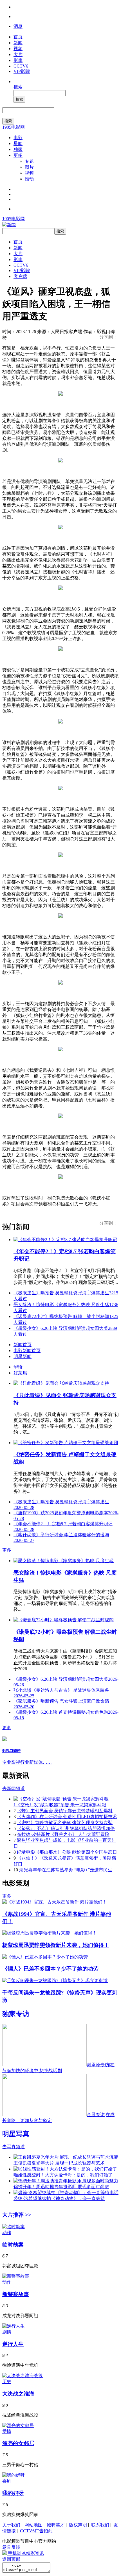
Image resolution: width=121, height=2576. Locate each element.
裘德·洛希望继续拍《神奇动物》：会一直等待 (59, 2198)
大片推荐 (17, 2215)
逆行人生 (13, 2344)
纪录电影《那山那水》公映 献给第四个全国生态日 (67, 1852)
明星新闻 (23, 1356)
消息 (18, 26)
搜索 (18, 87)
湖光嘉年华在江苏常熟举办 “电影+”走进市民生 (66, 1870)
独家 (18, 149)
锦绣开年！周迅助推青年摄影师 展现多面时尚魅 (61, 2187)
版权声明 (78, 2525)
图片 (29, 167)
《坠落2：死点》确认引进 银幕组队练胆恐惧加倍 (66, 1828)
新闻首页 (23, 1345)
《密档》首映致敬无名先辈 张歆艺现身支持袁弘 (65, 1823)
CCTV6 (21, 66)
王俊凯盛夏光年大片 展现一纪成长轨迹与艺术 (59, 2163)
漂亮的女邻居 (18, 2443)
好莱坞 (20, 1373)
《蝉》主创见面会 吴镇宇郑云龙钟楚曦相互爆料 (65, 1811)
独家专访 (16, 2014)
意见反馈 (11, 2547)
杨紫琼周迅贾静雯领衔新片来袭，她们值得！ (56, 1945)
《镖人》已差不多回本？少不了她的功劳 (50, 1969)
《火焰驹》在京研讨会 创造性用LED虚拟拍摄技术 (67, 1817)
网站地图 (33, 2525)
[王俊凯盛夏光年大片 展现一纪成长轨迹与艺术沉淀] (66, 2157)
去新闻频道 (14, 1788)
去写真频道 (14, 2147)
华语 (18, 1367)
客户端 (20, 276)
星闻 (18, 143)
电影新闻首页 (27, 1351)
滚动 (29, 179)
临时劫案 (13, 2245)
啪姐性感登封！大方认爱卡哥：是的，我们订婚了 (63, 2175)
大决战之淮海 (18, 2394)
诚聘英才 (56, 2525)
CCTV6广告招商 (36, 2531)
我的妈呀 (13, 2493)
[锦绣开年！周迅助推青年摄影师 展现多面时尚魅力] (66, 2181)
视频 (18, 49)
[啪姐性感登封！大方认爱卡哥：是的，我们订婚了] (65, 2169)
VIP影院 (22, 71)
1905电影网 (14, 127)
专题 (29, 161)
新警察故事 (16, 2294)
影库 (18, 60)
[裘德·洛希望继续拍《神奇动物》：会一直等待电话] (66, 2193)
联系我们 (100, 2525)
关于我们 (11, 2525)
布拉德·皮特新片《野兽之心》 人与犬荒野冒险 (63, 1834)
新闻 (18, 43)
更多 (18, 155)
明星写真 (16, 2134)
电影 (18, 138)
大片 (18, 54)
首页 (18, 37)
